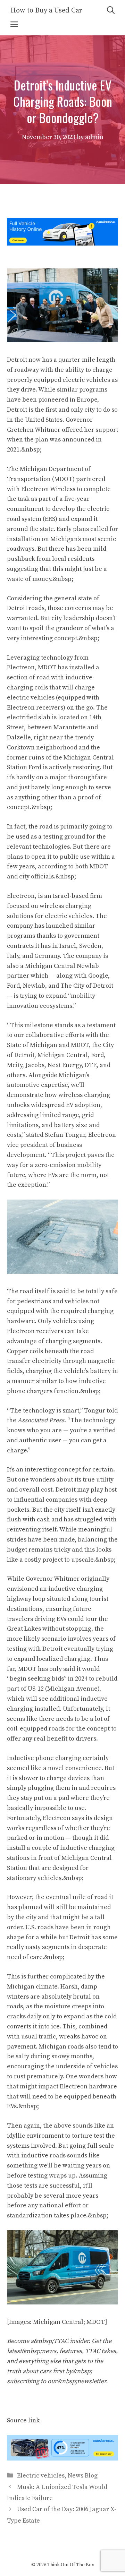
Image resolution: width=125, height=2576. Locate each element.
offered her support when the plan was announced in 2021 (62, 440)
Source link (23, 2420)
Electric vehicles (41, 2476)
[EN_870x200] (62, 2459)
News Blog (83, 2476)
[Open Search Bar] (111, 11)
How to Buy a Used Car (46, 11)
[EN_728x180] (62, 244)
